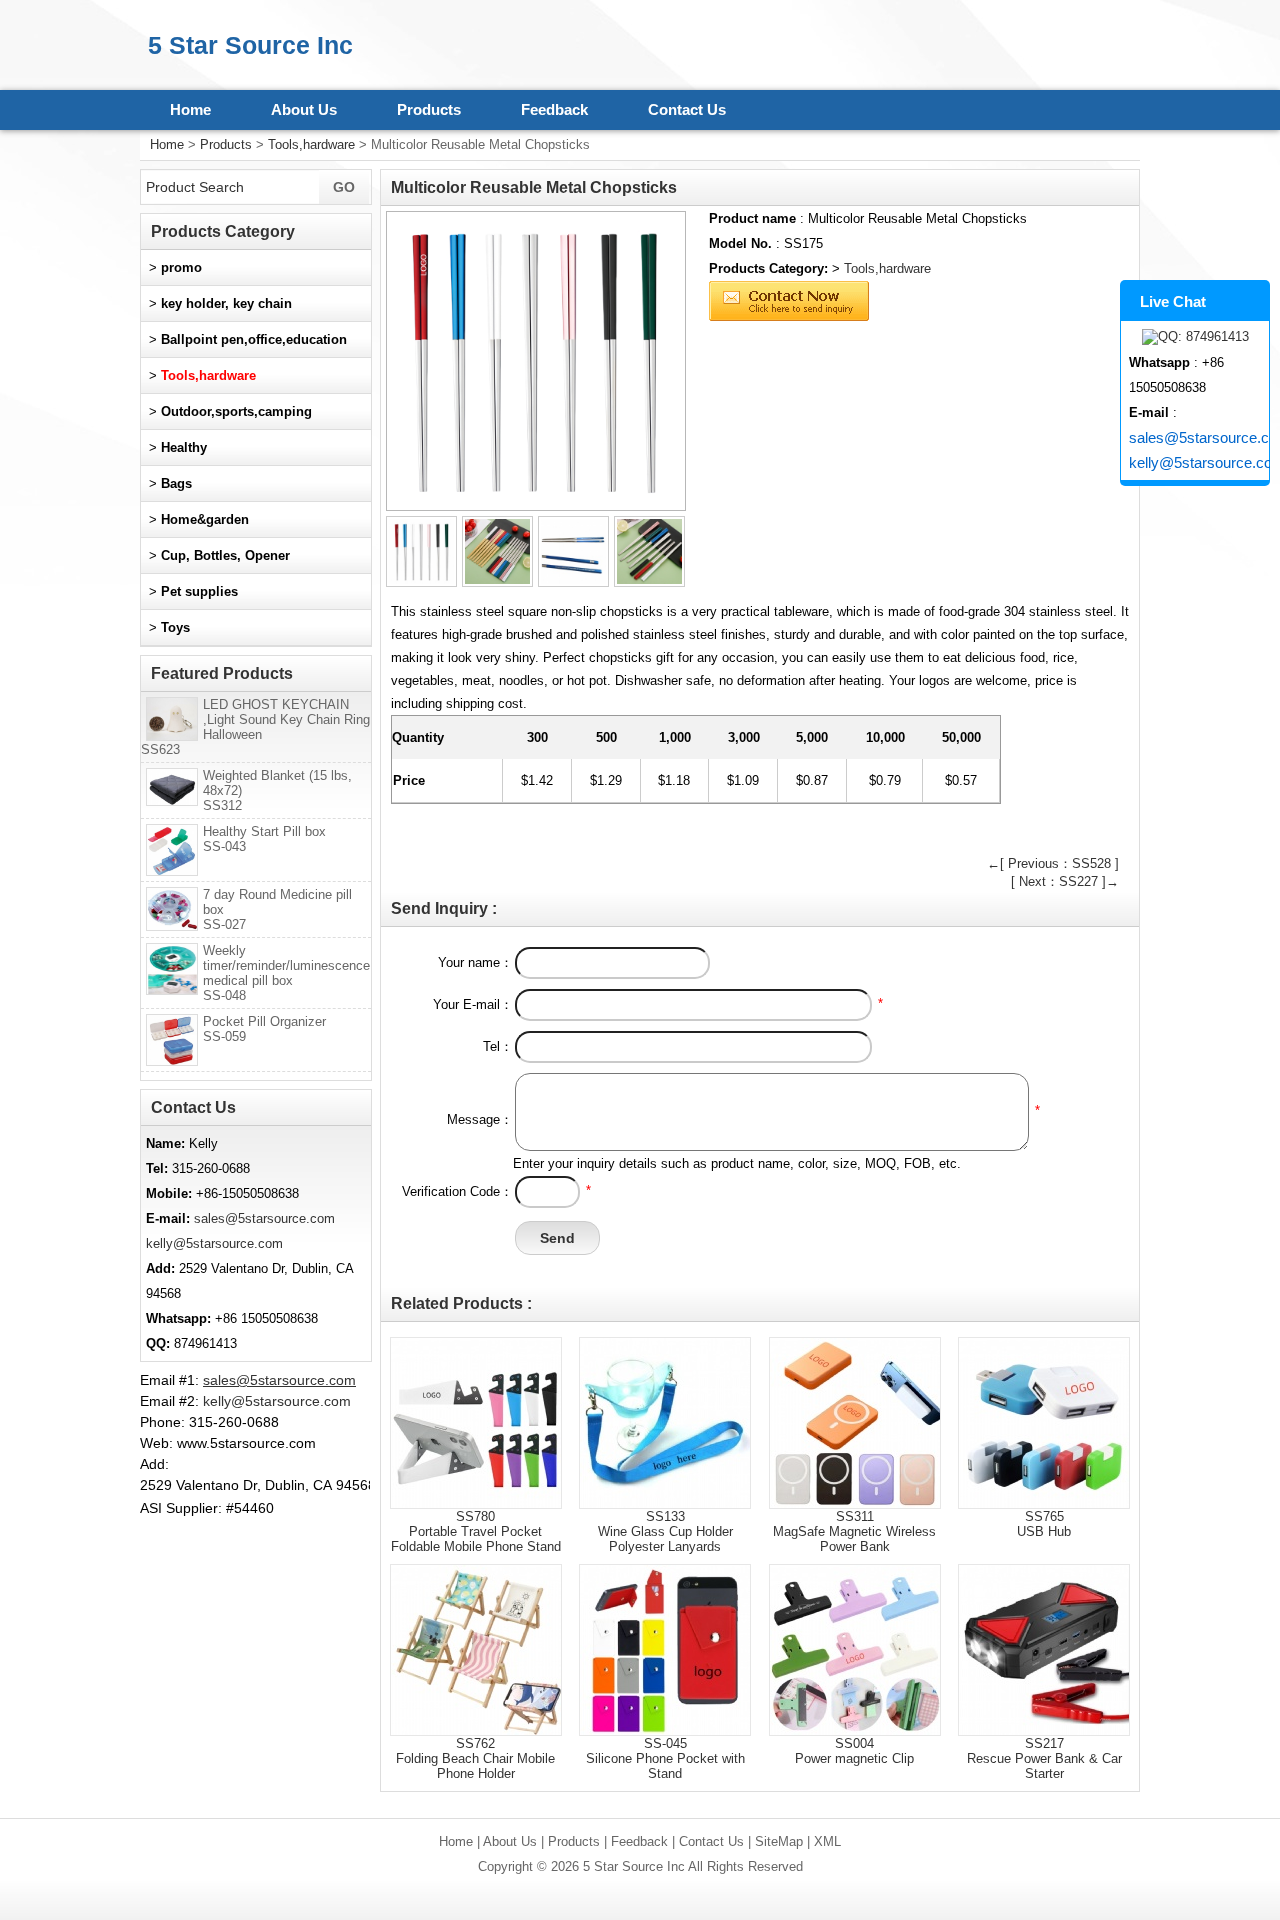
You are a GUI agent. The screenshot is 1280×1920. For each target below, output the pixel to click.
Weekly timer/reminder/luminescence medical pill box (286, 973)
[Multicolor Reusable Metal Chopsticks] (536, 361)
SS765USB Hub (1044, 1524)
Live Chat (1173, 301)
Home (190, 109)
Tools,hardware (311, 144)
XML (827, 1841)
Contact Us (687, 109)
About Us (304, 109)
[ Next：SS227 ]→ (1065, 881)
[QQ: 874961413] (1195, 337)
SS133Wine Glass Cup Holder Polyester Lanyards (665, 1531)
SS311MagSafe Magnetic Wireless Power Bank (854, 1531)
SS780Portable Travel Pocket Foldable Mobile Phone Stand (476, 1531)
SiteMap (779, 1841)
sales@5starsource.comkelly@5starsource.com (1199, 450)
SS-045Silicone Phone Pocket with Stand (665, 1758)
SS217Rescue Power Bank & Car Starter (1044, 1758)
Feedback (554, 109)
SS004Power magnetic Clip (854, 1751)
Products (429, 109)
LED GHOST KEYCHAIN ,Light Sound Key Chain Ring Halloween (255, 727)
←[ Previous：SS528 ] (1053, 863)
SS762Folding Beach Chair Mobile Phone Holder (475, 1758)
